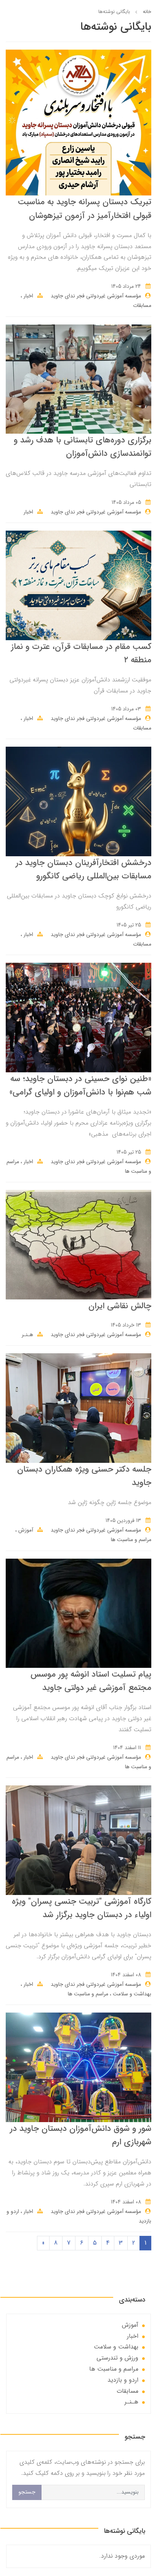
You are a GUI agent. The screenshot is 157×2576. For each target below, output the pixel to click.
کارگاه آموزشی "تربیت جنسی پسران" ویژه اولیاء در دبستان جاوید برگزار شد (82, 1908)
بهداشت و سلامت (131, 1994)
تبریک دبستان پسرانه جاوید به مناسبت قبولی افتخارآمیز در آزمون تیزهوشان (85, 209)
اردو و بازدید (123, 2380)
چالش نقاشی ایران (120, 1306)
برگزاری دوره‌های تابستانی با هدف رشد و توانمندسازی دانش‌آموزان (83, 447)
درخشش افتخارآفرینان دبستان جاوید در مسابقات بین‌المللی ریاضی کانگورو (83, 869)
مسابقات (142, 305)
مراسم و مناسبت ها (131, 1540)
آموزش (25, 1530)
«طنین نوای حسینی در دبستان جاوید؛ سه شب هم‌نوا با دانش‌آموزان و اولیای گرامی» (80, 1085)
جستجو (27, 2492)
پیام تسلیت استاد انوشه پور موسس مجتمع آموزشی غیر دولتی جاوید (91, 1681)
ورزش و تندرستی (117, 2358)
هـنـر (27, 1335)
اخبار (28, 296)
